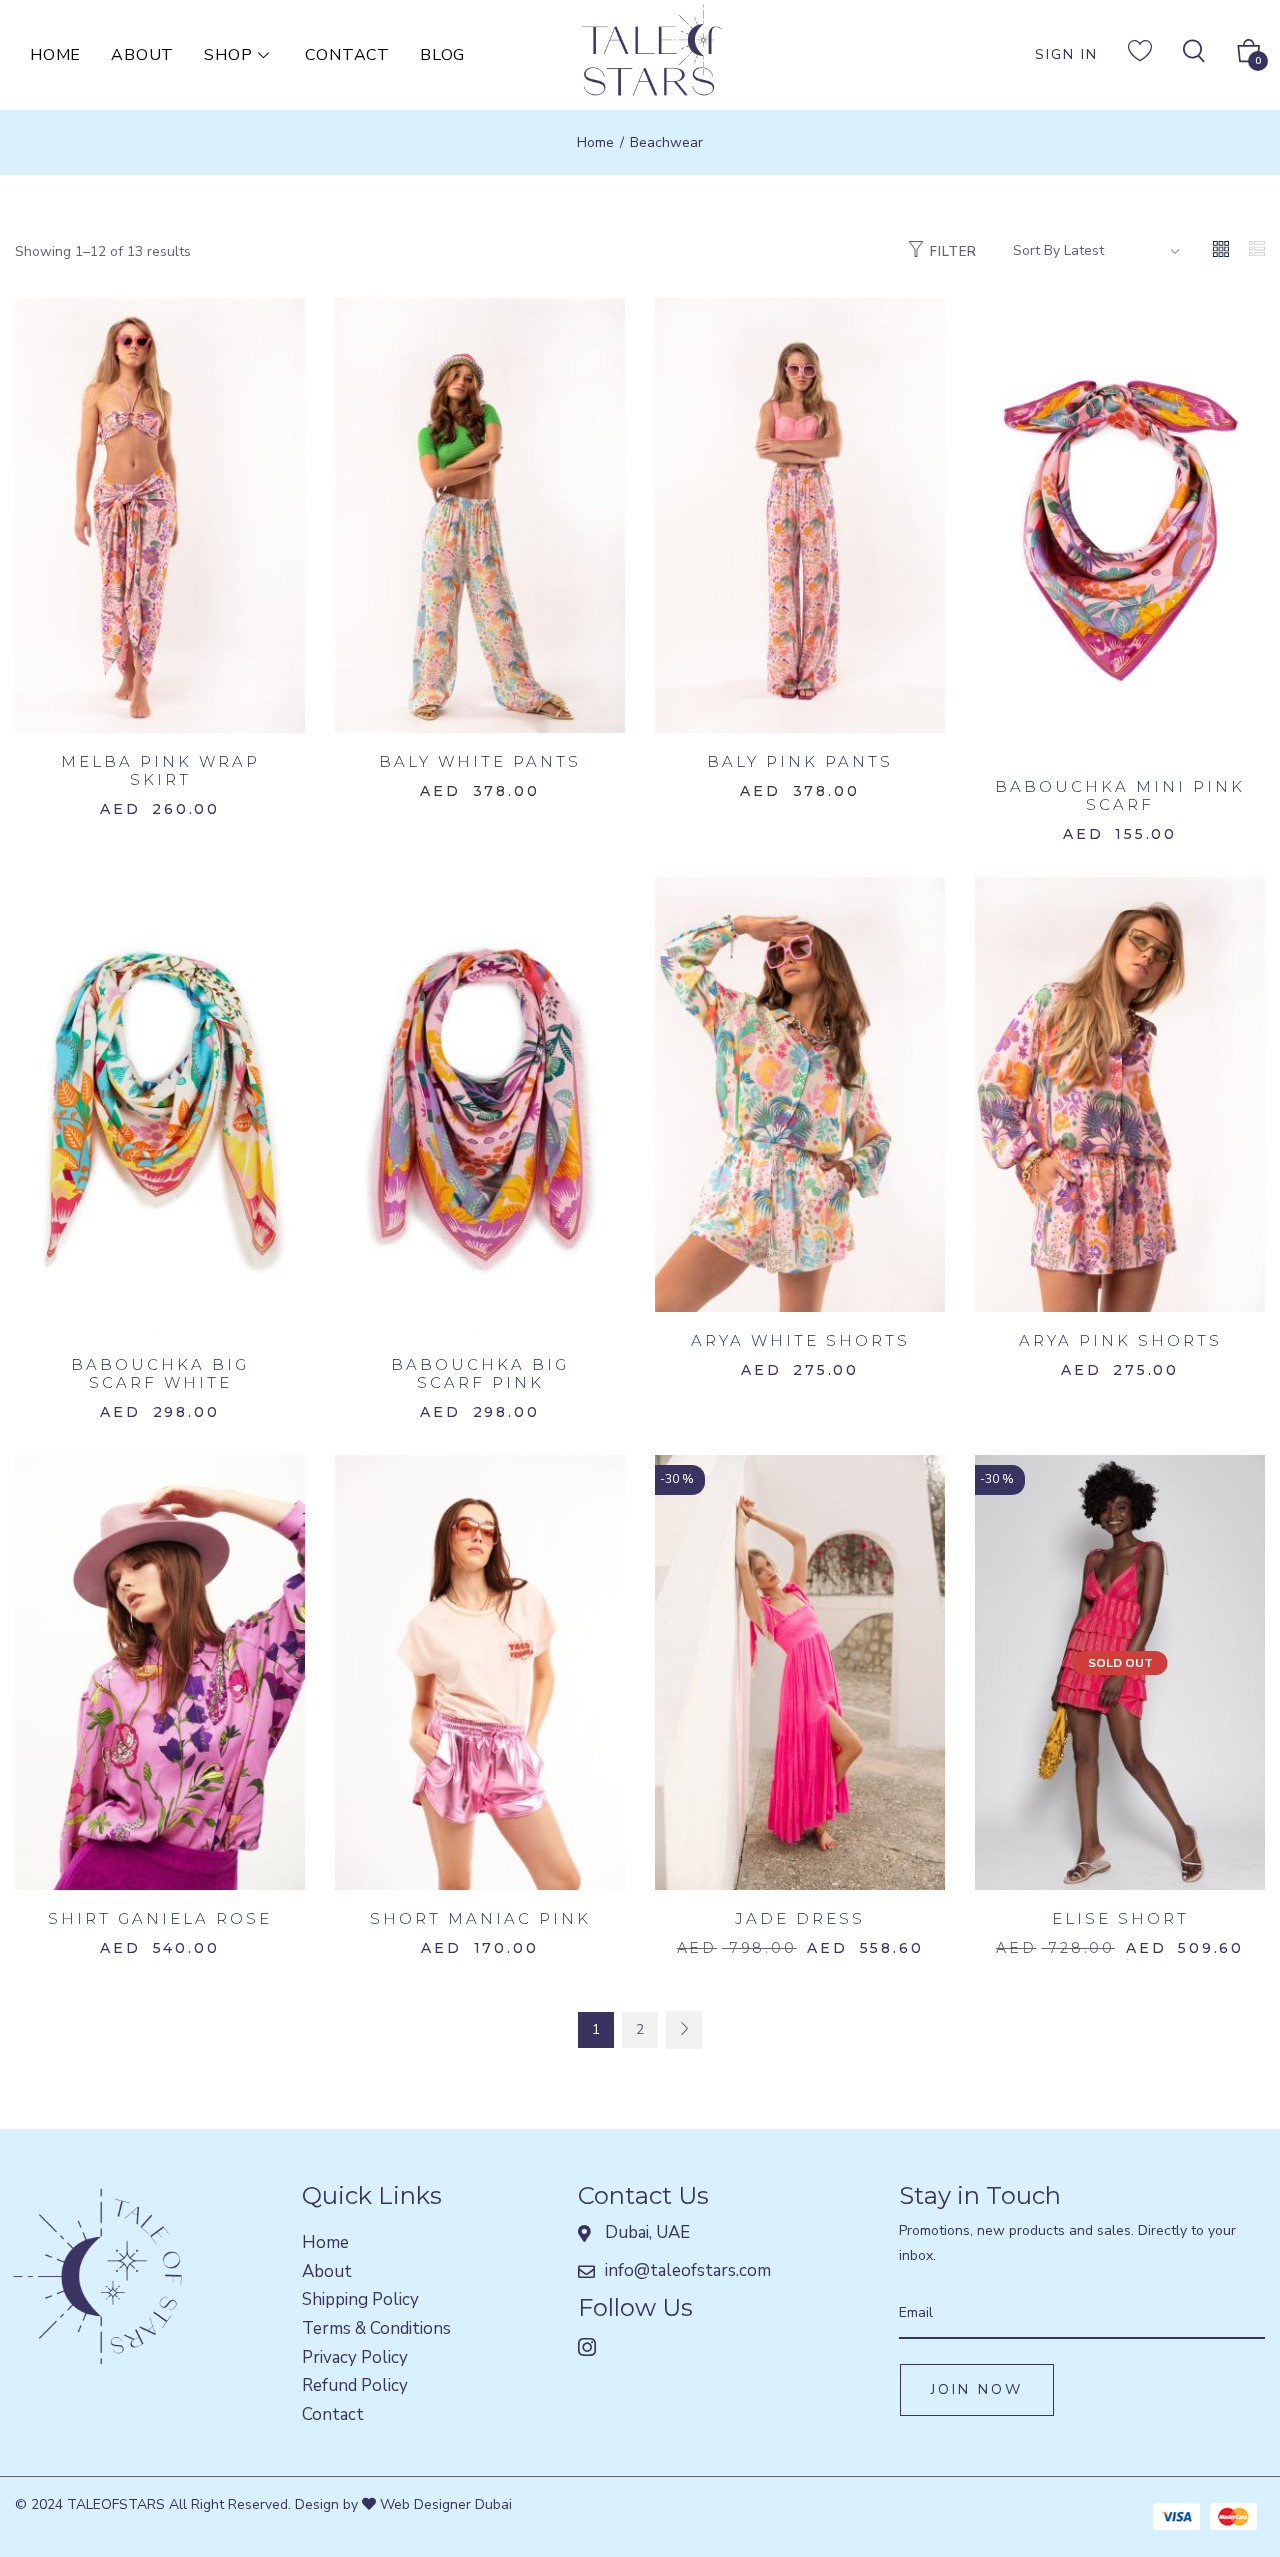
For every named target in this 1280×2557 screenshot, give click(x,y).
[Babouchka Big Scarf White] (160, 1105)
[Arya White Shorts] (800, 1093)
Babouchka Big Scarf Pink (480, 1373)
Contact (347, 55)
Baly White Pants (480, 761)
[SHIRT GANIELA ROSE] (160, 1671)
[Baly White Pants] (480, 514)
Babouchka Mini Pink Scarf (1120, 795)
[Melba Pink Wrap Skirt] (160, 514)
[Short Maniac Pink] (480, 1671)
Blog (442, 55)
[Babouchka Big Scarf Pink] (480, 1105)
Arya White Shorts (800, 1340)
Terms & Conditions (376, 2328)
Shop (228, 55)
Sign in (1066, 54)
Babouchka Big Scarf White (160, 1373)
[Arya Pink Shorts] (1120, 1093)
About (142, 55)
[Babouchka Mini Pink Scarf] (1120, 526)
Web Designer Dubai (444, 2504)
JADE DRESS (800, 1918)
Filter (953, 252)
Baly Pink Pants (800, 761)
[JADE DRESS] (800, 1671)
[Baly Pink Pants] (800, 514)
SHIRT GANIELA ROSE (160, 1918)
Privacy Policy (355, 2357)
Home (55, 55)
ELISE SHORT (1120, 1918)
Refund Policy (355, 2385)
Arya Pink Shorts (1120, 1340)
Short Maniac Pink (480, 1918)
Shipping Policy (360, 2299)
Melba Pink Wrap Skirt (160, 770)
